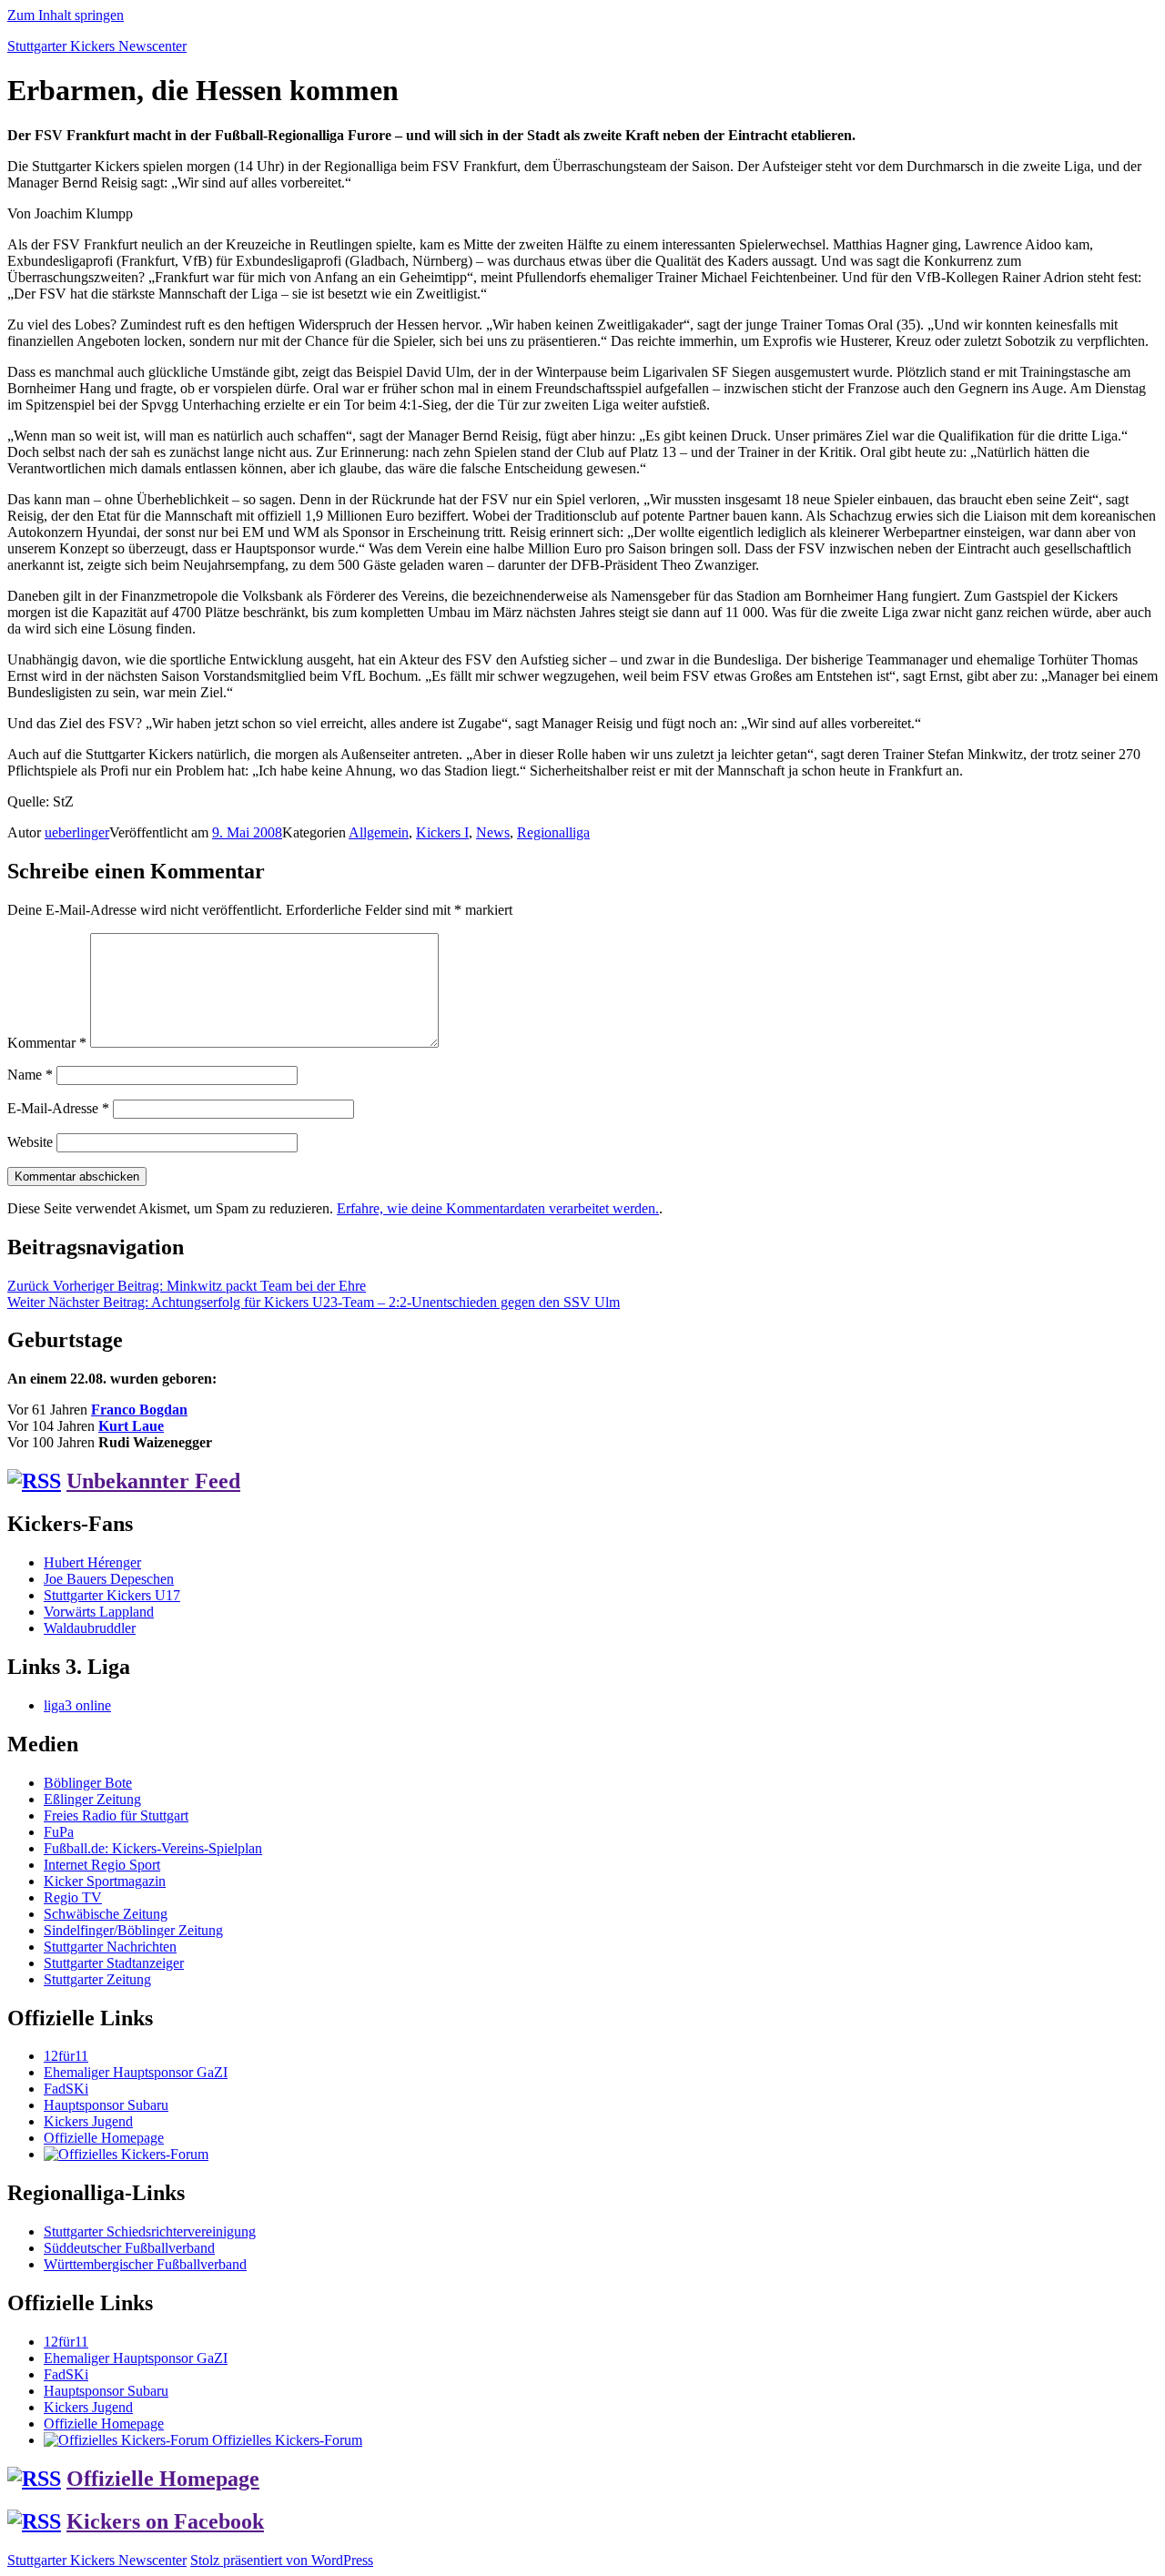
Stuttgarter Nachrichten (110, 1947)
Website (30, 1142)
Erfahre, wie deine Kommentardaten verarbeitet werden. (498, 1208)
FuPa (59, 1832)
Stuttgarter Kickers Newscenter (97, 46)
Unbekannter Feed (153, 1481)
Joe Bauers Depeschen (109, 1579)
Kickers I (442, 832)
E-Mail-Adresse (58, 1108)
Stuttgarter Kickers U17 (112, 1595)
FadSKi (66, 2089)
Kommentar (47, 1043)
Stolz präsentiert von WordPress (282, 2560)
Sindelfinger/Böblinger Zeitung (133, 1930)
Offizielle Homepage (104, 2138)
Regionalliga (553, 832)
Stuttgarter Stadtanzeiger (114, 1963)
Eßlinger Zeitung (92, 1799)
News (493, 832)
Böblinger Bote (88, 1783)
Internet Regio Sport (102, 1865)
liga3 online (77, 1705)
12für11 (66, 2056)
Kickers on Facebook (165, 2521)
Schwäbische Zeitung (106, 1914)
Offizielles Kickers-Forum (285, 2440)
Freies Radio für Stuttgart (116, 1815)
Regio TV (73, 1897)
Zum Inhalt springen (66, 15)
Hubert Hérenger (92, 1562)
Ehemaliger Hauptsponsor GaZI (136, 2072)
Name (30, 1075)
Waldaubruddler (90, 1628)
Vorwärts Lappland (99, 1612)
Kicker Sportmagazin (105, 1881)
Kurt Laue (131, 1426)
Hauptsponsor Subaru (106, 2105)
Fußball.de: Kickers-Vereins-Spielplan (153, 1848)
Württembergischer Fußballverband (145, 2264)
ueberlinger (77, 832)
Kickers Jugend (88, 2121)
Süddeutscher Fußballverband (129, 2248)
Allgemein (379, 832)
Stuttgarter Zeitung (97, 1979)
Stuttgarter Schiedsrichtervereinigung (150, 2231)
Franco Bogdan (139, 1410)
